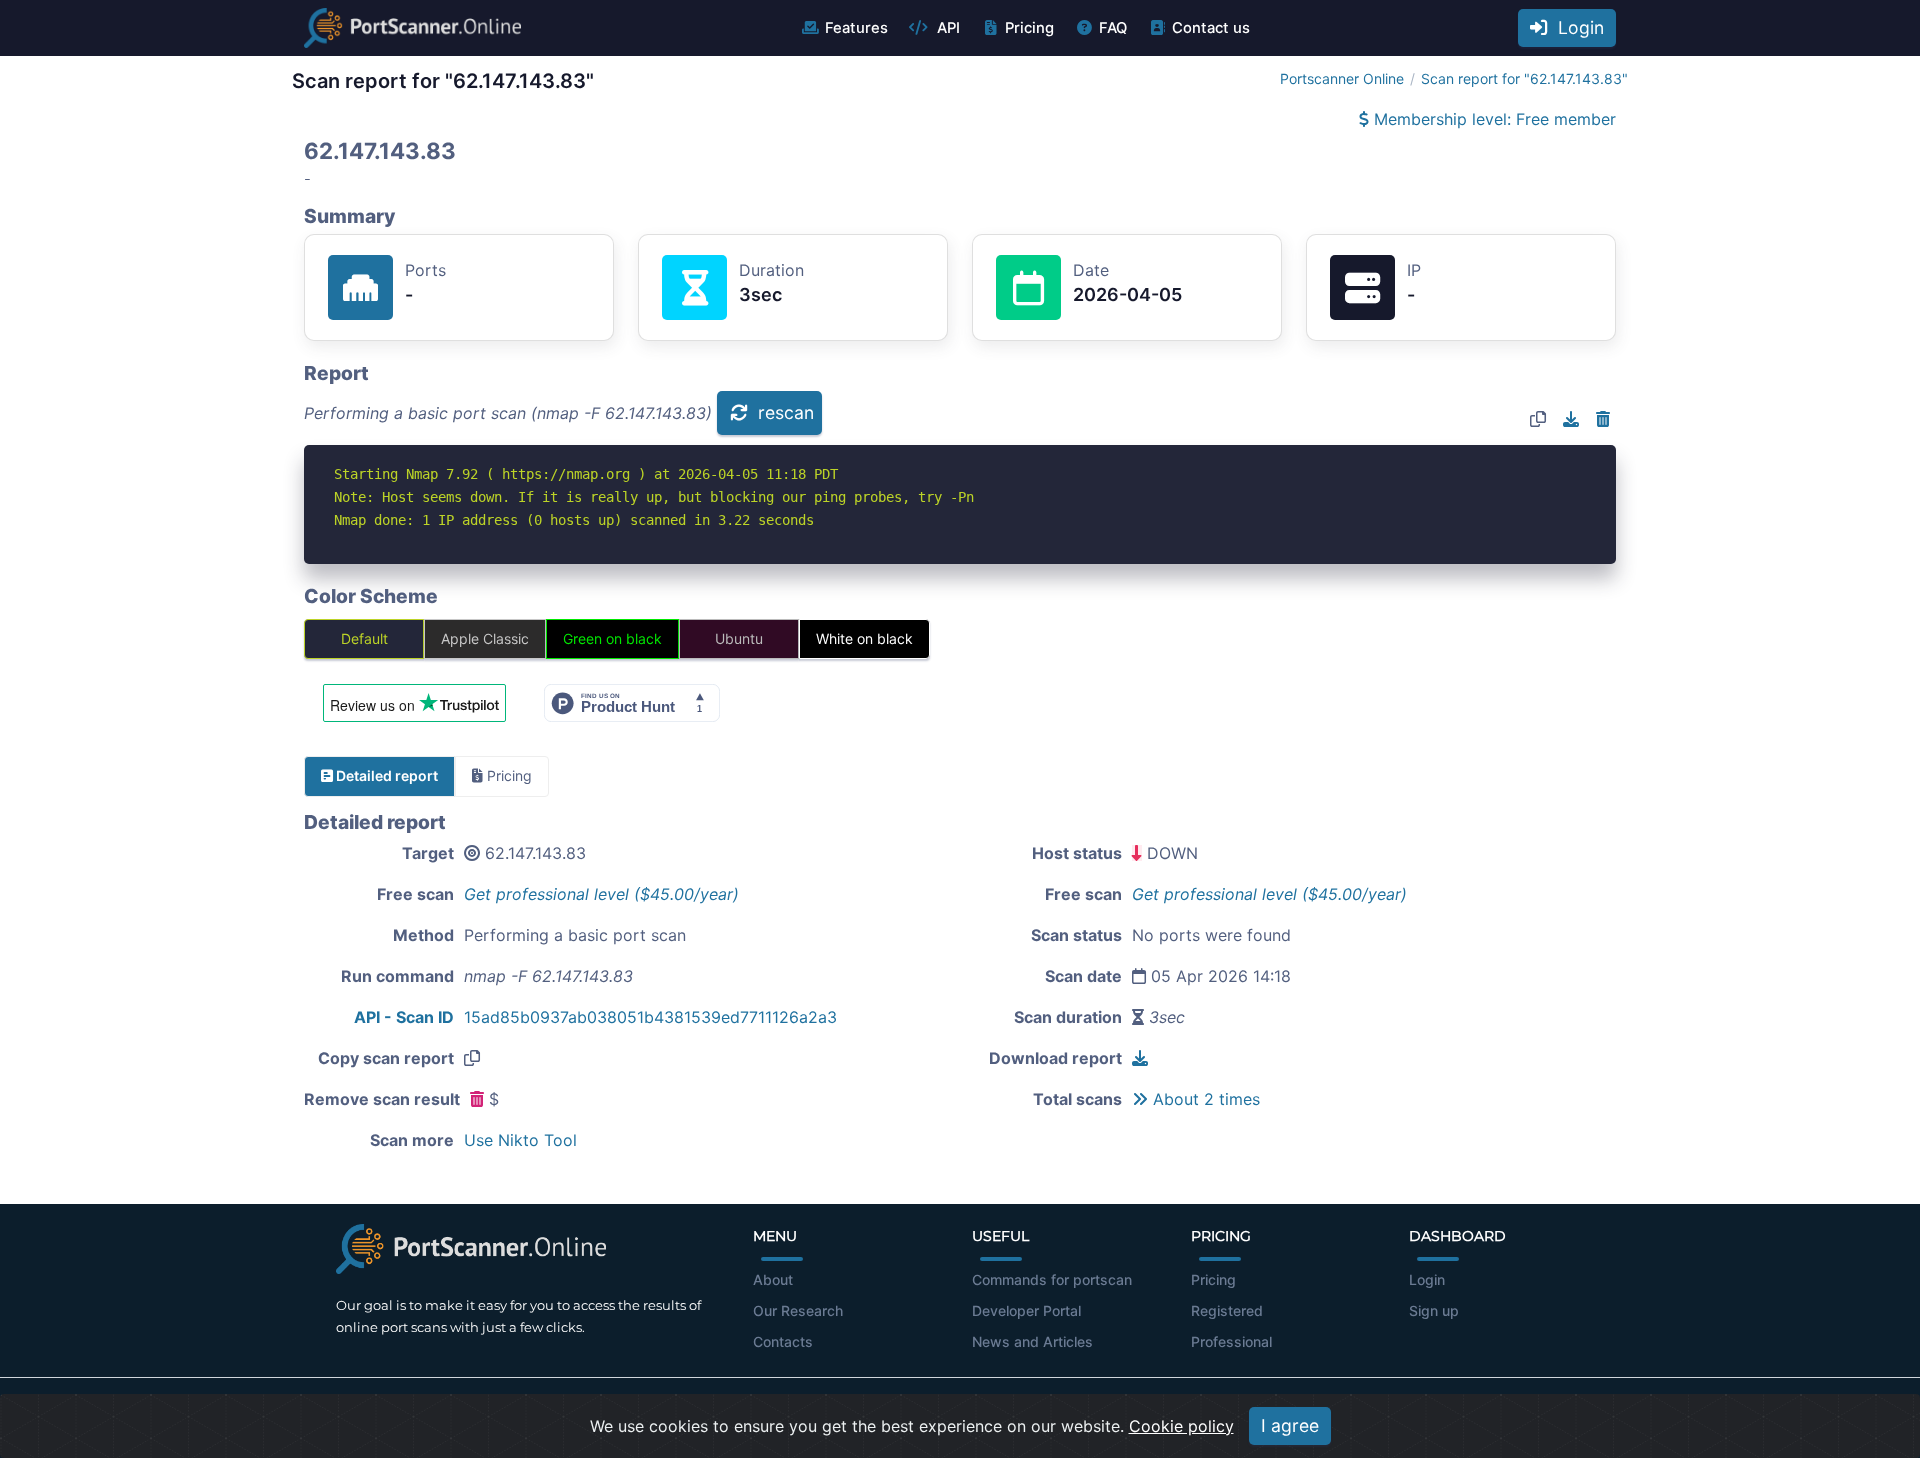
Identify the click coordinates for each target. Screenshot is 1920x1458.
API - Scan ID (404, 1017)
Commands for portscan (1052, 1279)
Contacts (783, 1341)
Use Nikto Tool (520, 1140)
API (946, 28)
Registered (1227, 1310)
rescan (783, 412)
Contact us (1211, 28)
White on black (864, 638)
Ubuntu (739, 638)
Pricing (1029, 28)
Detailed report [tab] (385, 775)
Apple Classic (485, 638)
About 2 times (1204, 1099)
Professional (1231, 1341)
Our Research (798, 1310)
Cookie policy (1181, 1426)
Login (1576, 27)
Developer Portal (1026, 1310)
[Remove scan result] (1603, 419)
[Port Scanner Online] (412, 28)
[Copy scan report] (1538, 419)
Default (364, 638)
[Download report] (1571, 419)
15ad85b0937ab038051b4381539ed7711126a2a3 (650, 1017)
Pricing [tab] (507, 775)
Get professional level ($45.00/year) (601, 894)
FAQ (1113, 28)
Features (856, 28)
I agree (1290, 1425)
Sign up (1434, 1310)
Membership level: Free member (1492, 119)
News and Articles (1032, 1341)
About (773, 1279)
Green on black (612, 638)
